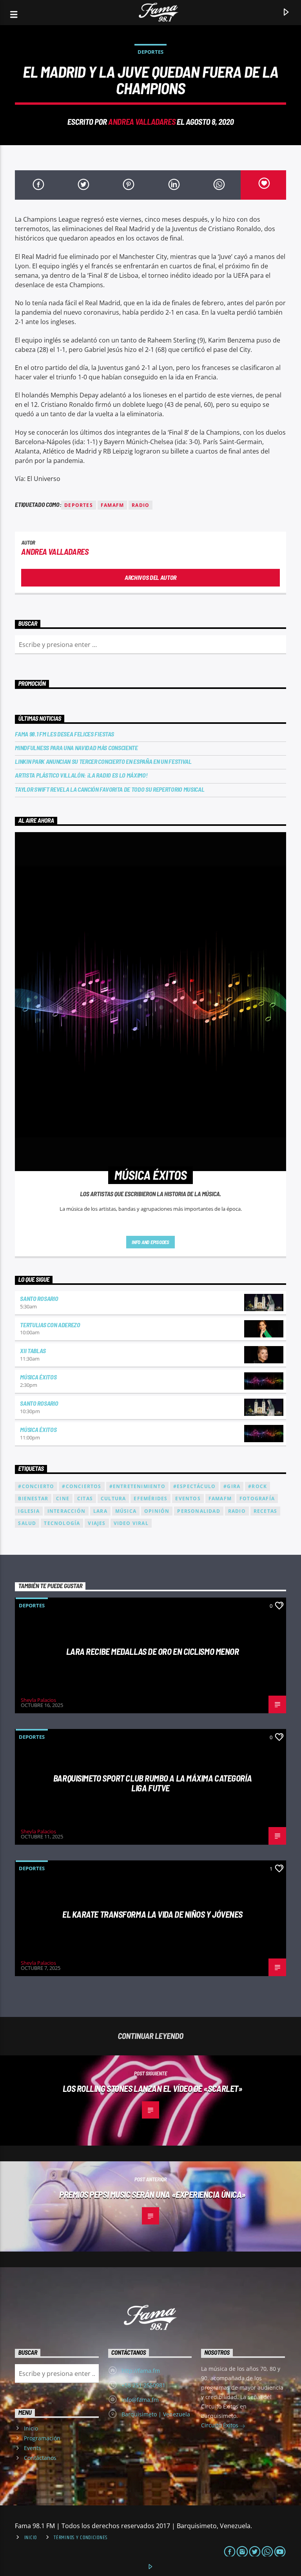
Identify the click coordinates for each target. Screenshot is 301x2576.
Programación (42, 2438)
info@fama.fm (140, 2400)
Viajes (97, 1523)
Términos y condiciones (81, 2538)
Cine (63, 1498)
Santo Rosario (39, 1298)
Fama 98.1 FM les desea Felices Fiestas (64, 734)
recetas (265, 1511)
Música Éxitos (38, 1377)
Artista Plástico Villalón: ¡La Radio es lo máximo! (81, 775)
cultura (113, 1498)
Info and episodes (150, 1242)
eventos (188, 1498)
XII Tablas (33, 1351)
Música (126, 1511)
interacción (66, 1511)
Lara (100, 1511)
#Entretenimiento (137, 1486)
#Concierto (36, 1486)
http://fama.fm (141, 2371)
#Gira (232, 1486)
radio (141, 505)
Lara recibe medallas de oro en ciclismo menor (153, 1651)
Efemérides (150, 1498)
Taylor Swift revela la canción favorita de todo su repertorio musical (110, 789)
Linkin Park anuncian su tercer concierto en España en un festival (103, 761)
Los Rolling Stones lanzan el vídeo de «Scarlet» (153, 2088)
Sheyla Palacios (38, 1700)
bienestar (33, 1498)
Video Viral (131, 1523)
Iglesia (29, 1511)
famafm (112, 505)
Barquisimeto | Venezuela (156, 2414)
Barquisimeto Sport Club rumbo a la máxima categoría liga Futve (152, 1783)
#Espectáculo (194, 1486)
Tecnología (62, 1523)
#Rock (257, 1486)
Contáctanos (40, 2458)
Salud (27, 1523)
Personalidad (199, 1511)
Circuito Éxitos (220, 2425)
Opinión (157, 1511)
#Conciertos (82, 1486)
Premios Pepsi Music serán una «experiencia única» (152, 2194)
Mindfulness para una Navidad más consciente (76, 748)
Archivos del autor (150, 577)
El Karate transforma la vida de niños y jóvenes (152, 1914)
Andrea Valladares (142, 121)
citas (85, 1498)
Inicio (31, 2428)
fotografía (257, 1498)
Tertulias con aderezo (50, 1325)
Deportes (150, 52)
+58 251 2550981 (143, 2385)
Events (33, 2448)
